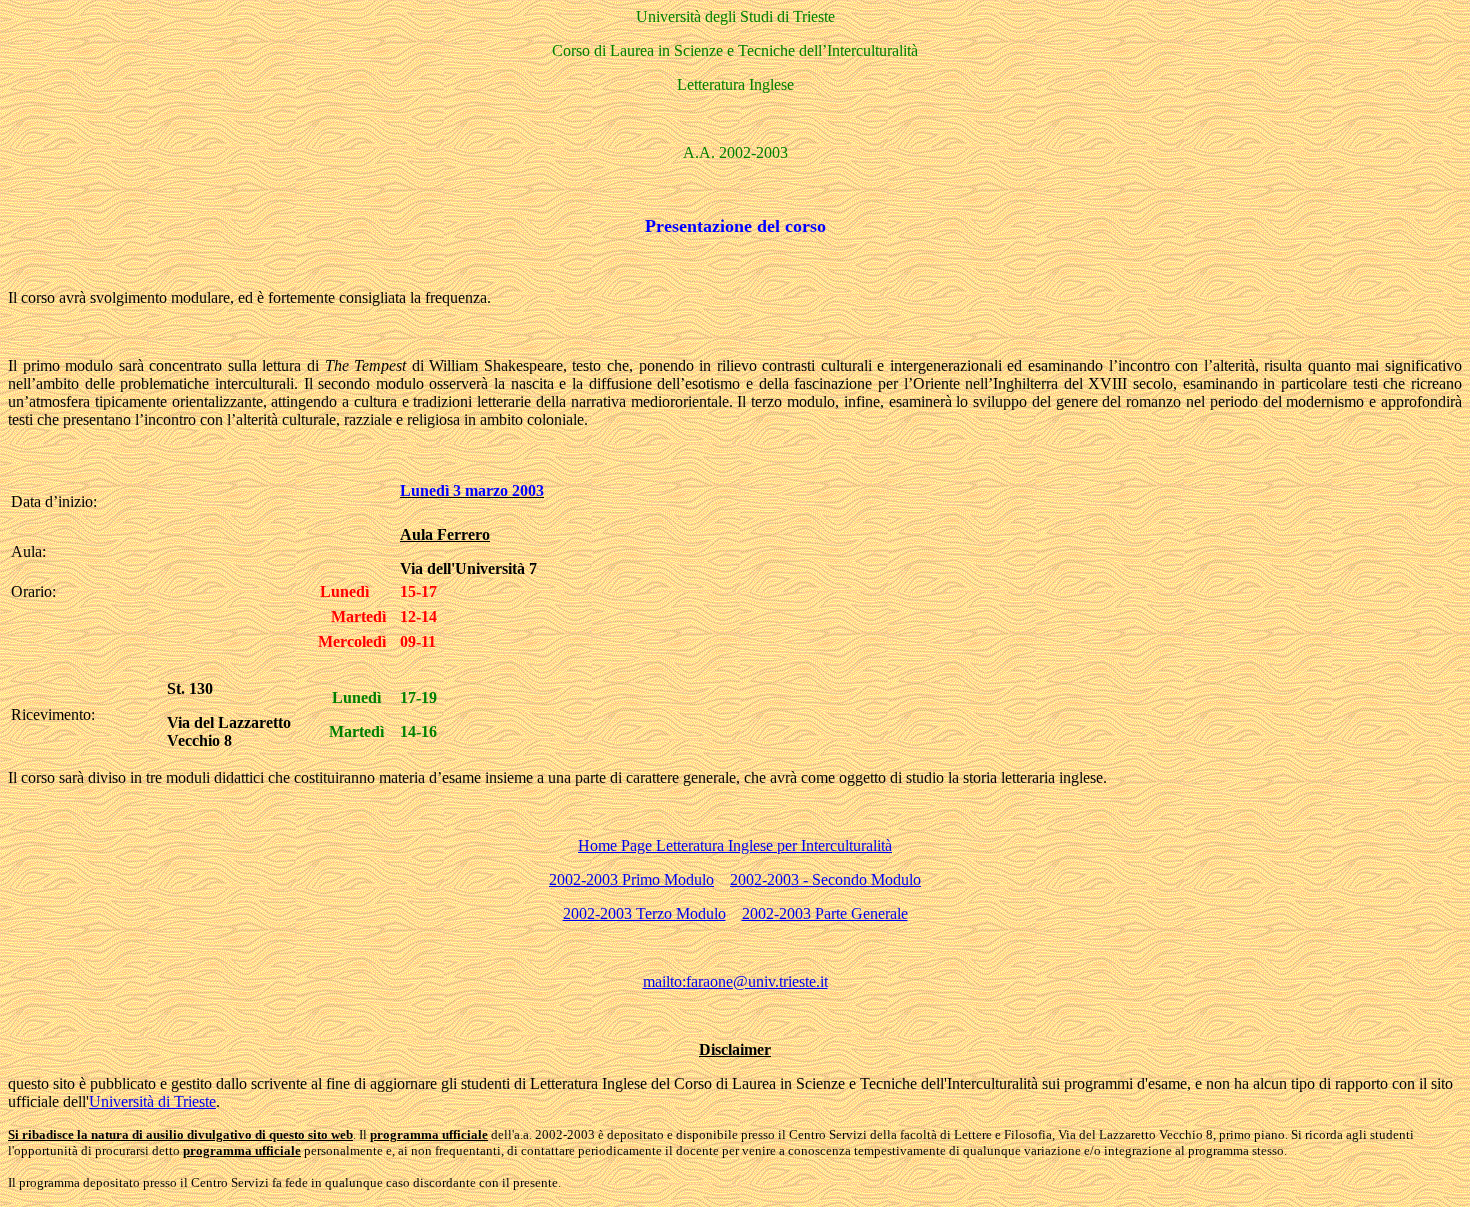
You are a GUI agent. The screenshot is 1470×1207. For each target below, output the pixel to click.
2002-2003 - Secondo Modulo (825, 879)
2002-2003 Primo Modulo (631, 879)
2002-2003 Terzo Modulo (644, 913)
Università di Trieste (152, 1101)
